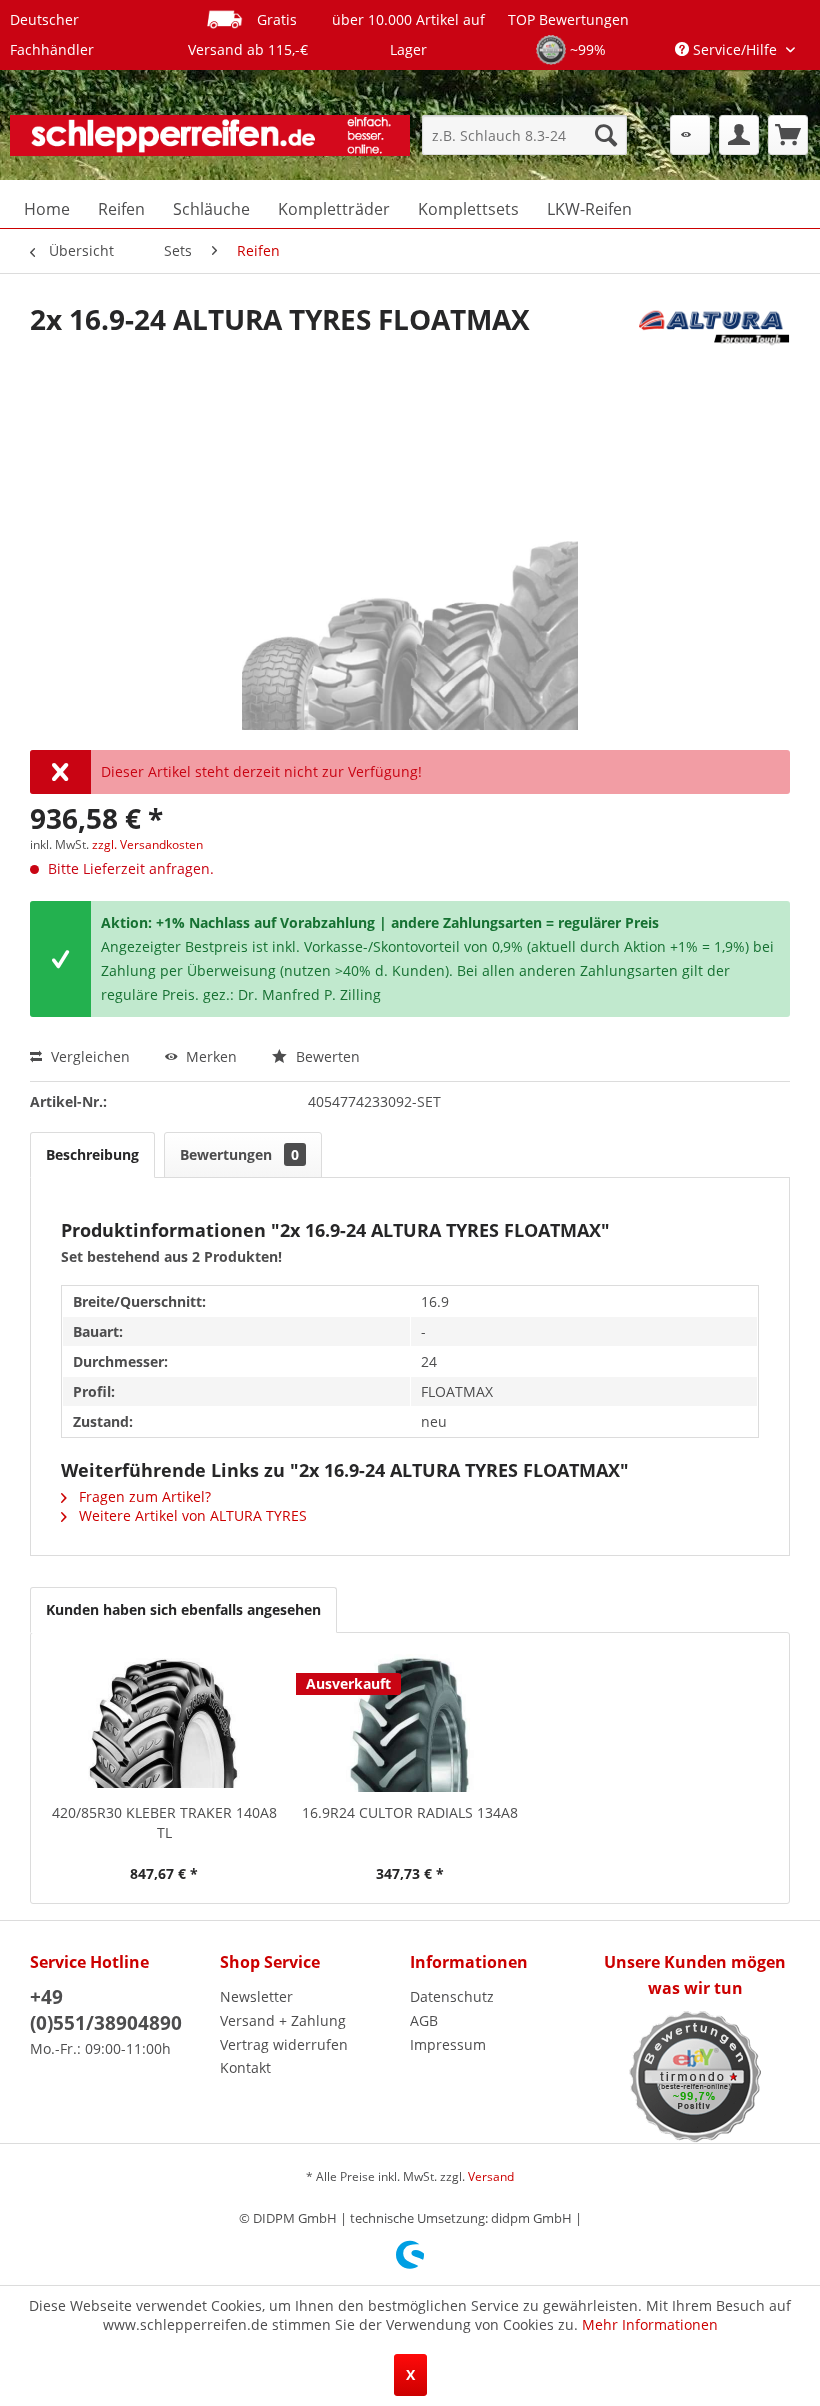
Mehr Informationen (650, 2324)
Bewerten (326, 1056)
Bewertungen (239, 1154)
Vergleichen (88, 1056)
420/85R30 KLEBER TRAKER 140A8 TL (164, 1822)
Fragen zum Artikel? (143, 1496)
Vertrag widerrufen (284, 2044)
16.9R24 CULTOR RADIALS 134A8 (410, 1812)
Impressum (448, 2044)
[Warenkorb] (788, 135)
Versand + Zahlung (283, 2020)
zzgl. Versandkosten (147, 844)
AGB (424, 2020)
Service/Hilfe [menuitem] (735, 49)
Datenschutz (452, 1996)
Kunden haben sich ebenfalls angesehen (183, 1609)
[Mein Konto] (739, 135)
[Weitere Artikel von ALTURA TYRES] (714, 339)
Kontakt (245, 2067)
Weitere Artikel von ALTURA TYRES (191, 1515)
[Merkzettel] (690, 135)
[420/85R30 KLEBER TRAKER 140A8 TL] (164, 1723)
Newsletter (256, 1996)
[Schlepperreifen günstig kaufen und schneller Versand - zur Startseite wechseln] (210, 140)
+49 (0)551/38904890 (106, 2010)
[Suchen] (606, 135)
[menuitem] (524, 135)
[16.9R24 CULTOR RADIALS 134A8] (410, 1723)
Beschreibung (92, 1154)
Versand (491, 2176)
